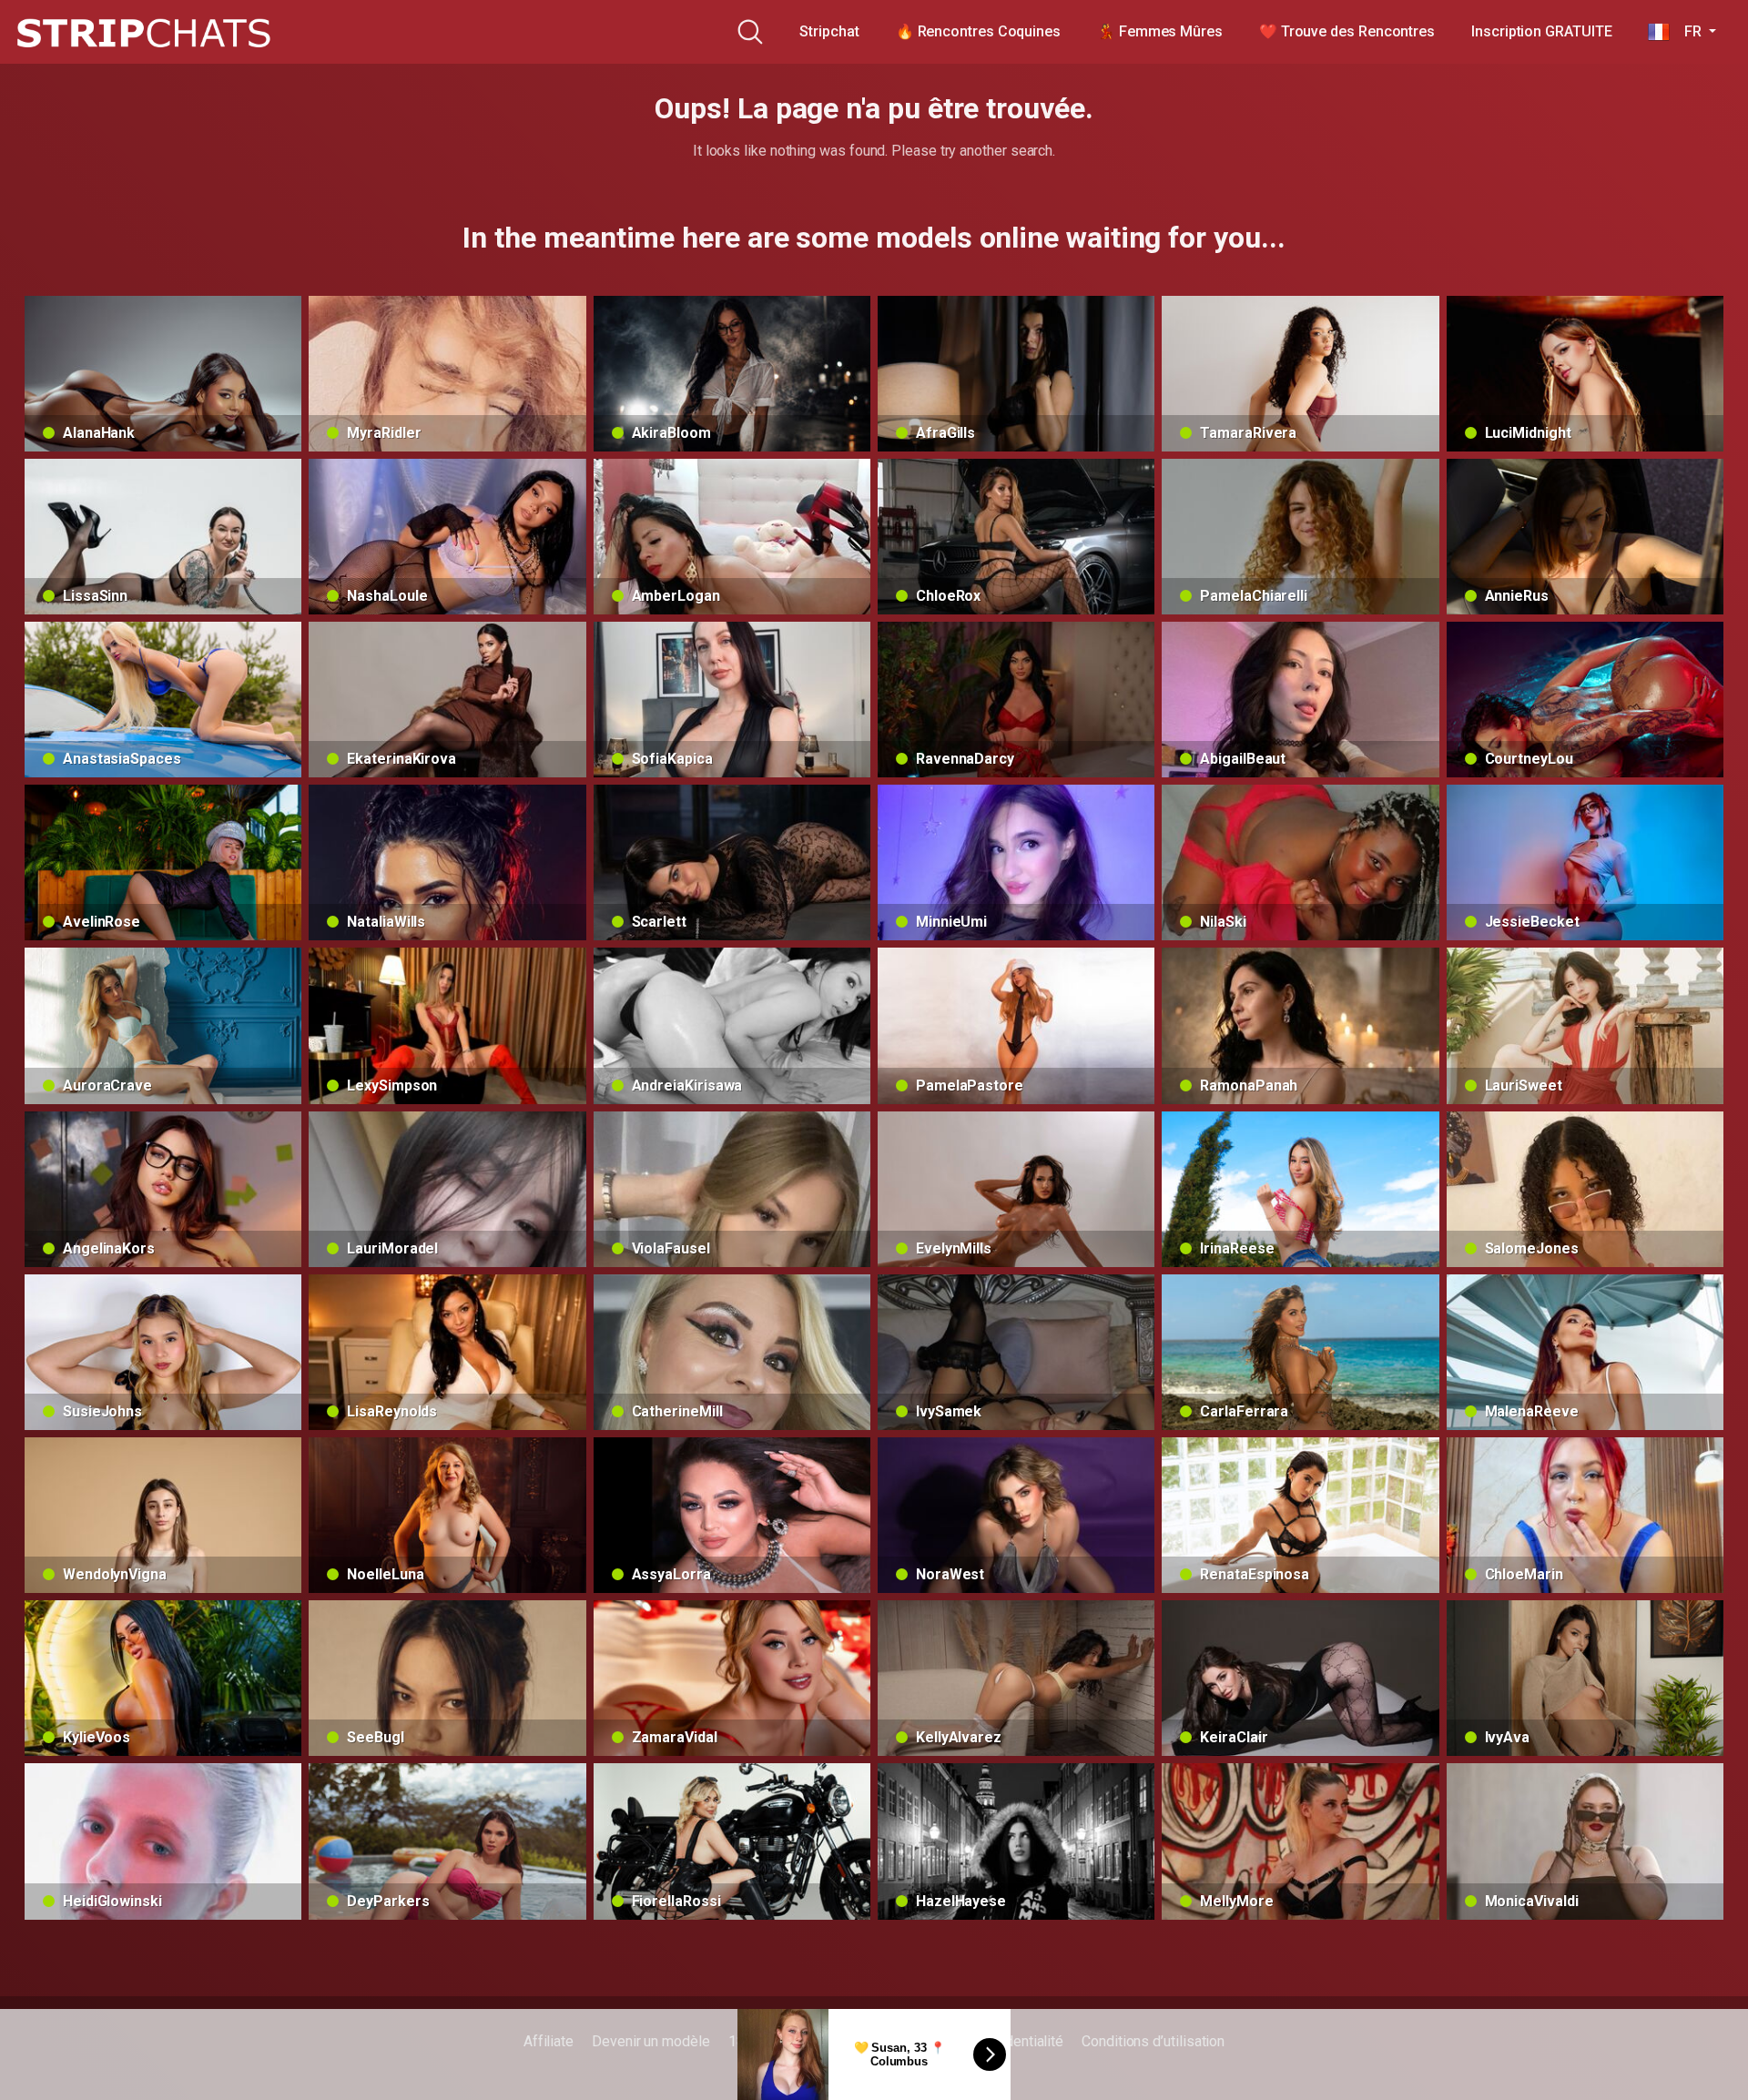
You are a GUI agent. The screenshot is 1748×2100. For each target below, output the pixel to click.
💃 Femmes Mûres (1160, 31)
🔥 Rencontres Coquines (978, 31)
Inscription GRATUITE (1541, 31)
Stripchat (829, 31)
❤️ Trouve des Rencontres (1347, 31)
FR (1687, 31)
